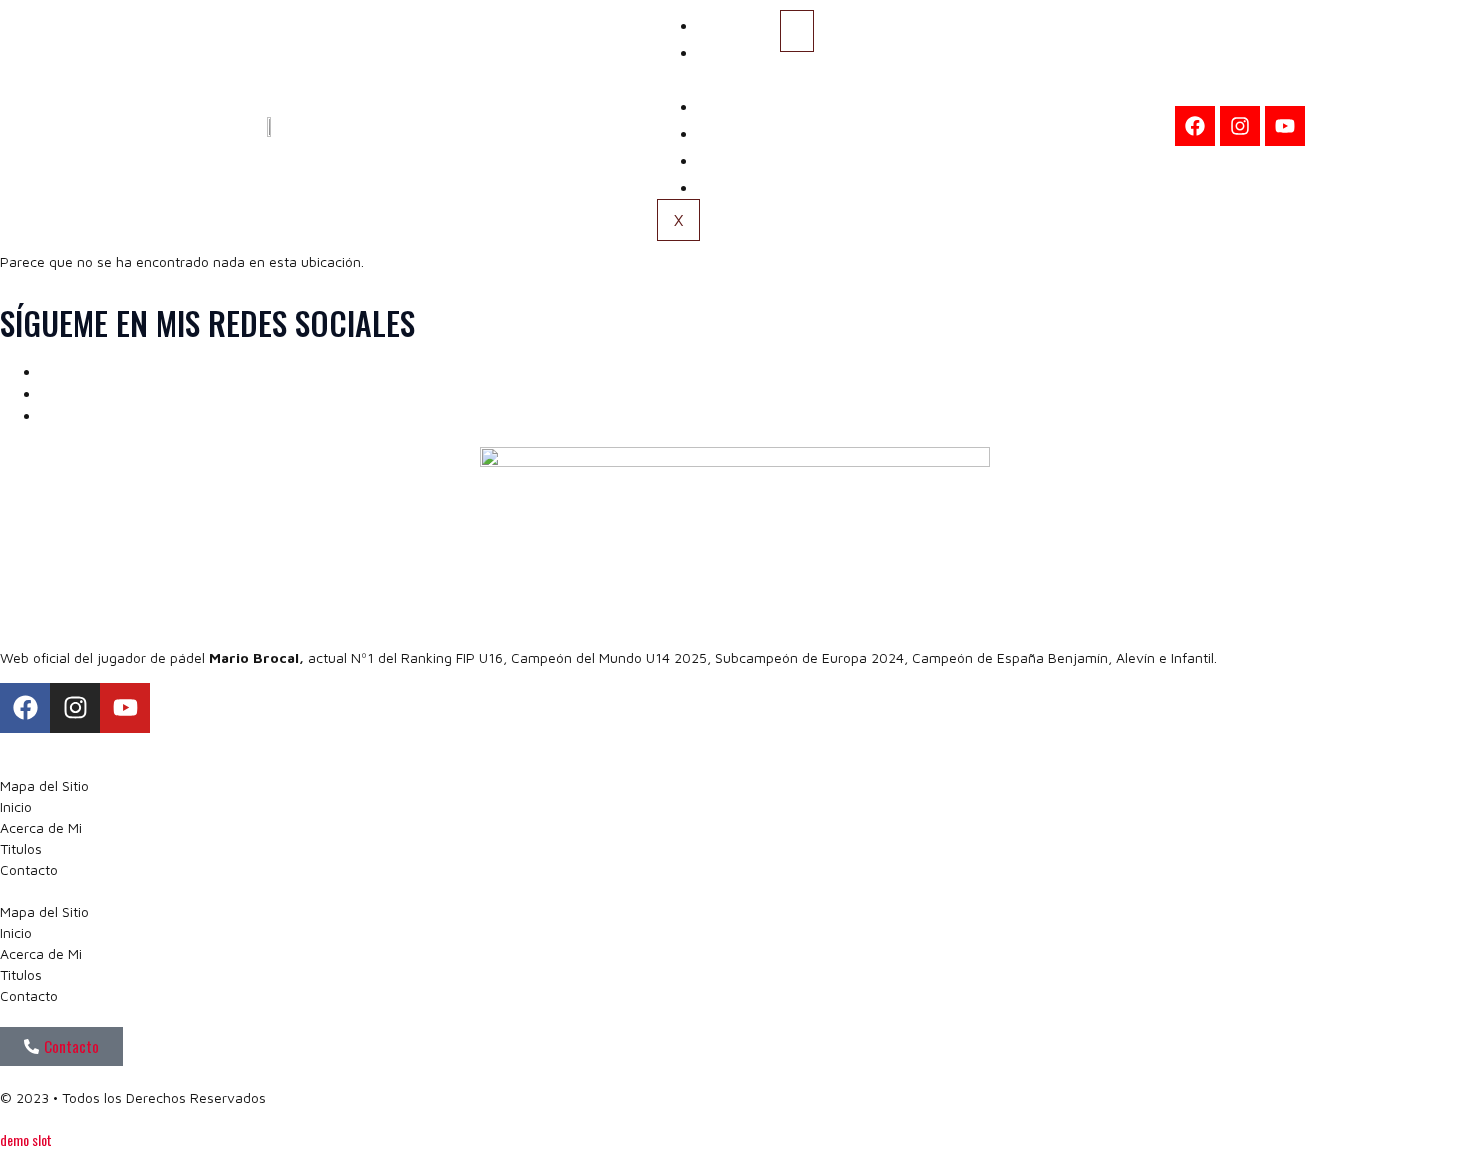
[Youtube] (1285, 126)
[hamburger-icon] (797, 31)
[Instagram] (1240, 126)
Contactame (754, 158)
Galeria (736, 131)
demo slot (26, 1139)
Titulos (735, 104)
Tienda (734, 185)
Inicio (730, 23)
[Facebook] (1195, 126)
